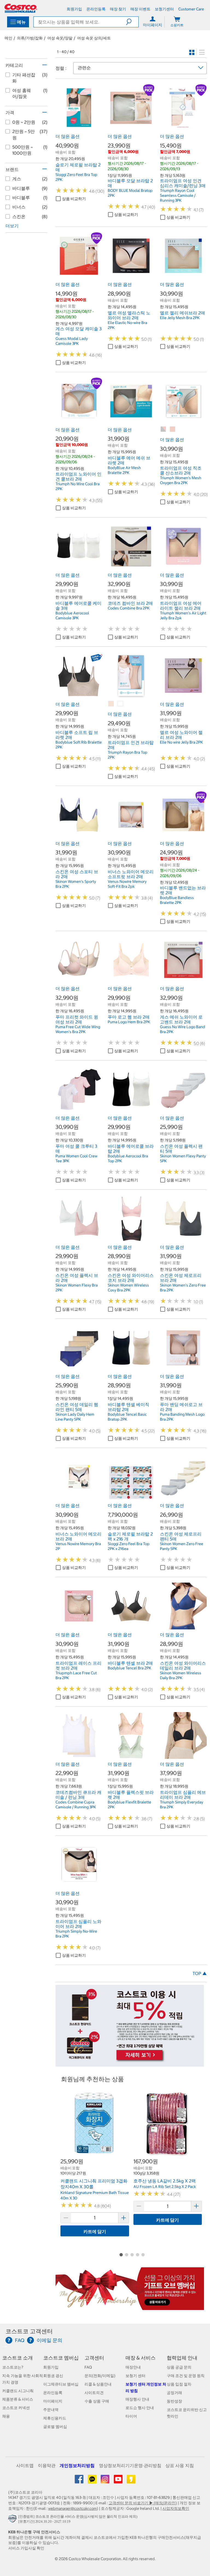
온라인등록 (53, 2393)
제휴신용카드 (55, 2418)
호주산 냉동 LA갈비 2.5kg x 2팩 (165, 2181)
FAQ (88, 2367)
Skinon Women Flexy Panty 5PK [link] (183, 1158)
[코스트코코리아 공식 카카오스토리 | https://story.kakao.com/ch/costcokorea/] (131, 2481)
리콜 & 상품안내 (98, 2384)
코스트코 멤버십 (61, 2358)
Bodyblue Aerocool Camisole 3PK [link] (72, 615)
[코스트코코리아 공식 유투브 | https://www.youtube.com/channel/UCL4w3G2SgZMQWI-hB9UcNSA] (119, 2481)
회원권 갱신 (53, 2376)
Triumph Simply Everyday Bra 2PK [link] (182, 1805)
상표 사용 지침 (180, 2465)
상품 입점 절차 (179, 2384)
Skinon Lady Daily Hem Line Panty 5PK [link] (75, 1417)
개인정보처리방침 (77, 2465)
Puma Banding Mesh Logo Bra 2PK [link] (182, 1417)
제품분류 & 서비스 (18, 2399)
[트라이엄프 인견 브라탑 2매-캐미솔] (111, 704)
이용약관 (47, 2465)
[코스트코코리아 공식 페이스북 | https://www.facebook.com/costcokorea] (79, 2481)
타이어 (131, 2416)
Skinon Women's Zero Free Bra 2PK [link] (183, 1288)
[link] (79, 128)
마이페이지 (53, 2401)
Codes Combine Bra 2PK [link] (129, 608)
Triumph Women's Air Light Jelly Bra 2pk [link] (183, 615)
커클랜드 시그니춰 (18, 2391)
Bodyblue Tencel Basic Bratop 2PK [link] (127, 1417)
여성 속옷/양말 (60, 38)
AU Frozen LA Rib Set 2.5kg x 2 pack (165, 2187)
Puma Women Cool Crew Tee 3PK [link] (76, 1158)
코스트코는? (13, 2367)
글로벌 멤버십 (55, 2427)
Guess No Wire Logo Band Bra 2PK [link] (183, 1029)
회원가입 (51, 2367)
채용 (6, 2416)
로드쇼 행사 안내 (140, 2408)
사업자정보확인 (176, 2508)
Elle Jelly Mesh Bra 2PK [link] (180, 318)
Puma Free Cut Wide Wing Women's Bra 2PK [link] (78, 1029)
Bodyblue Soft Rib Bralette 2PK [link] (79, 745)
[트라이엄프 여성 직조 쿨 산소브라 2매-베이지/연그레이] (164, 429)
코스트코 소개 (17, 2358)
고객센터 (94, 2358)
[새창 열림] (13, 2520)
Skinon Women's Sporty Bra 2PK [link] (76, 884)
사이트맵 (25, 2465)
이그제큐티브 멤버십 (61, 2384)
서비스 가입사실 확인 (26, 2548)
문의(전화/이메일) (100, 2376)
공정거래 (174, 2393)
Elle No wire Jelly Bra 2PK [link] (181, 742)
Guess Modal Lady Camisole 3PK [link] (72, 341)
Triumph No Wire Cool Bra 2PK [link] (78, 486)
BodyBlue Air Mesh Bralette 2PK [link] (124, 470)
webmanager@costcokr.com (72, 2508)
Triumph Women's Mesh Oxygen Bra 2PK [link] (181, 480)
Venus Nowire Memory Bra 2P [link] (78, 1546)
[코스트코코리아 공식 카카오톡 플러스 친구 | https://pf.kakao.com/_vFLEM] (93, 2481)
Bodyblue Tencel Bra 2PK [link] (129, 1668)
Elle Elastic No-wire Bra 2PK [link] (127, 325)
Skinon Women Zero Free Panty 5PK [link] (182, 1546)
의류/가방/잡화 (30, 38)
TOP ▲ (200, 1973)
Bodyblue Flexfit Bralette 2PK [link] (129, 1805)
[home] (21, 8)
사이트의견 (94, 2393)
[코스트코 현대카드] (130, 2064)
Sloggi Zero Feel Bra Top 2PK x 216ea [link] (129, 1546)
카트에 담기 (95, 2231)
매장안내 (133, 2367)
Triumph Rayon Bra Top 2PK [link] (128, 755)
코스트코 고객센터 (29, 2331)
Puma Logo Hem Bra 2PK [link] (129, 1022)
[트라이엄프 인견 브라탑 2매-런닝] (121, 704)
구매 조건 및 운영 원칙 (186, 2376)
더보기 (12, 226)
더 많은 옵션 (68, 136)
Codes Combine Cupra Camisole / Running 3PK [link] (76, 1805)
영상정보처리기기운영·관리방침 (130, 2465)
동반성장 (174, 2401)
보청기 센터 (135, 2376)
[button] (132, 22)
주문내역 (51, 2410)
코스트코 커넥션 (16, 2408)
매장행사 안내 (137, 2399)
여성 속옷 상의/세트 (94, 38)
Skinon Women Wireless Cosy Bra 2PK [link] (128, 1288)
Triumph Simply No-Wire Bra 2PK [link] (76, 1934)
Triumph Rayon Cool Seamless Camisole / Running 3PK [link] (178, 195)
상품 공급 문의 (179, 2367)
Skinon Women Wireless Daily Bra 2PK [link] (181, 1675)
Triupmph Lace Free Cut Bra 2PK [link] (76, 1675)
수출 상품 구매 (97, 2401)
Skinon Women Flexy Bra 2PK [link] (77, 1288)
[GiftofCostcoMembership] (130, 2307)
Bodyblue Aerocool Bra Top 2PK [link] (128, 1158)
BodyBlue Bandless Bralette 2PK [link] (177, 900)
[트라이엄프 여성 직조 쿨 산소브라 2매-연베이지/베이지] (173, 429)
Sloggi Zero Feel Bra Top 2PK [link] (76, 177)
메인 (8, 38)
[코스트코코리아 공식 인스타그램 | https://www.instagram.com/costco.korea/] (105, 2481)
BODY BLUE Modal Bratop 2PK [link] (130, 193)
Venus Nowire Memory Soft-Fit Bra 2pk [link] (127, 884)
